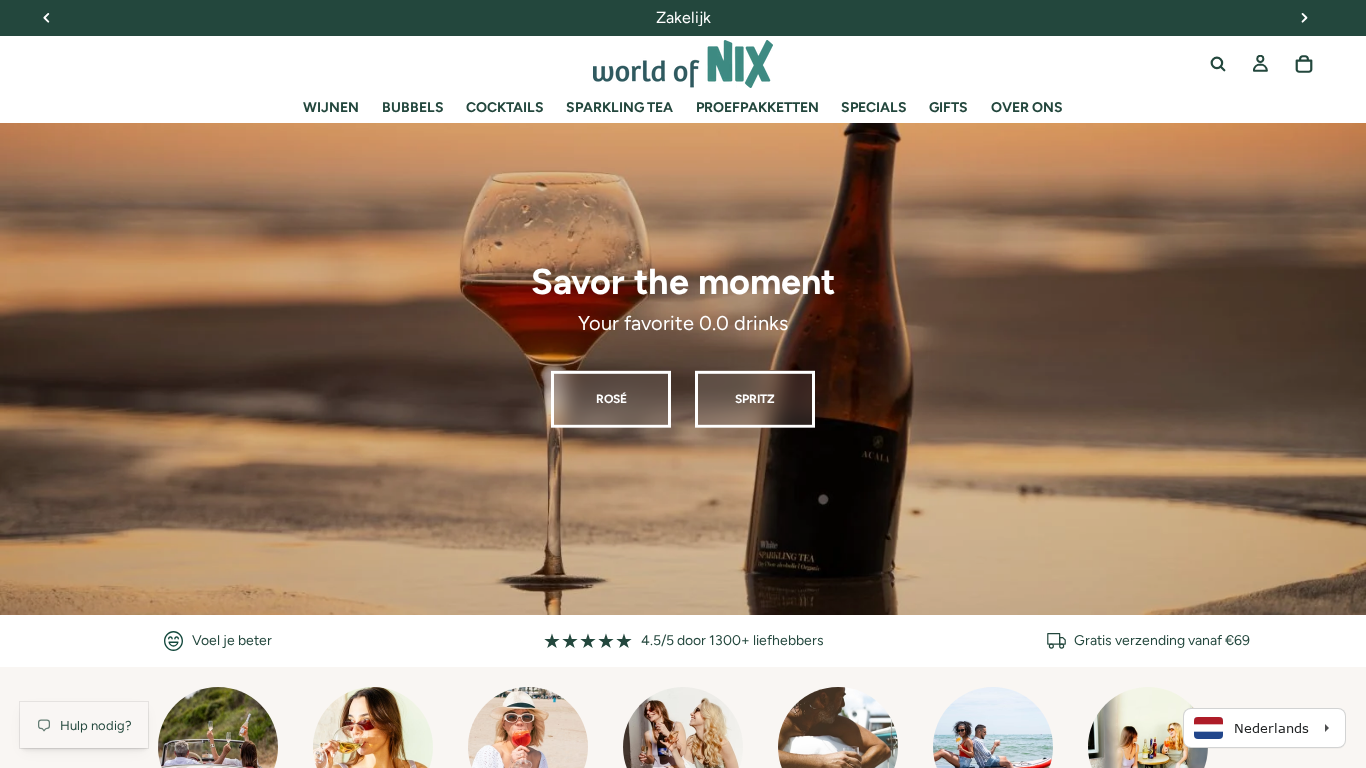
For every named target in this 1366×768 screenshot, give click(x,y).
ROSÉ (611, 399)
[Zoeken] (1218, 64)
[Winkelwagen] (1304, 64)
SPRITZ (755, 399)
